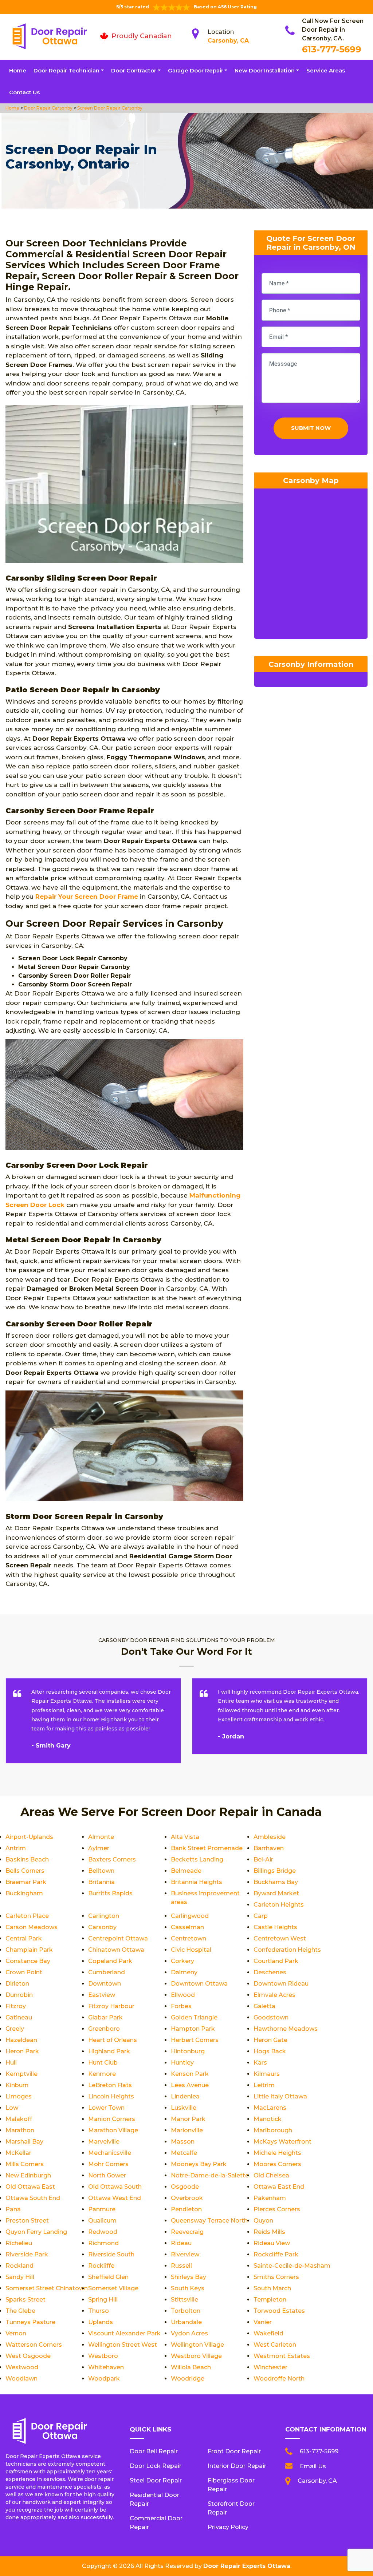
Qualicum (102, 2221)
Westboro (103, 2356)
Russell (181, 2266)
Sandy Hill (20, 2277)
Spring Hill (103, 2300)
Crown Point (24, 1972)
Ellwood (183, 1995)
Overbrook (187, 2198)
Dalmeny (184, 1972)
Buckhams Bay (276, 1882)
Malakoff (19, 2119)
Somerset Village (113, 2288)
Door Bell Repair (154, 2451)
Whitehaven (106, 2367)
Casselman (187, 1927)
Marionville (187, 2130)
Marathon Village (113, 2130)
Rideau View (272, 2243)
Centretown (189, 1938)
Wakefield (268, 2333)
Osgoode (185, 2187)
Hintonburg (188, 2051)
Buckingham (24, 1893)
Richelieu (19, 2243)
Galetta (264, 2006)
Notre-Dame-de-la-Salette (210, 2175)
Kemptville (21, 2074)
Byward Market (276, 1893)
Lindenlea (185, 2096)
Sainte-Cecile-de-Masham (292, 2266)
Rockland (19, 2266)
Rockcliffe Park (276, 2254)
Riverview (185, 2254)
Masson (183, 2142)
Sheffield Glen (108, 2277)
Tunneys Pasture (30, 2322)
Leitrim (264, 2085)
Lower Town (106, 2108)
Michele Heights (277, 2153)
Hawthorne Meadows (286, 2029)
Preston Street (27, 2221)
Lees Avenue (190, 2085)
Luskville (184, 2108)
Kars (260, 2063)
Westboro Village (196, 2356)
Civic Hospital (191, 1950)
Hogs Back (270, 2051)
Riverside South (111, 2254)
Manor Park (188, 2119)
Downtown (105, 1984)
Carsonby (102, 1927)
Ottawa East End (279, 2187)
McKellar (18, 2153)
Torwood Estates (279, 2311)
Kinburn (17, 2085)
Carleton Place (27, 1916)
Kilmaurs (267, 2074)
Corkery (182, 1961)
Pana (13, 2209)
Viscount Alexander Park (124, 2333)
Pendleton (186, 2209)
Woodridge (188, 2379)
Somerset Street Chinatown (47, 2288)
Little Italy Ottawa (280, 2096)
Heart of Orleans (113, 2040)
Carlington (104, 1916)
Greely (15, 2029)
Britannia (101, 1882)
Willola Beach (191, 2367)
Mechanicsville (110, 2153)
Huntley (182, 2063)
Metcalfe (184, 2153)
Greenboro (104, 2029)
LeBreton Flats (110, 2085)
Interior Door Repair (237, 2466)
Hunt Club (103, 2063)
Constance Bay (28, 1961)
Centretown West (280, 1938)
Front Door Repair (234, 2451)
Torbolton (186, 2311)
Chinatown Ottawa (116, 1950)
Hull (11, 2063)
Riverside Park (27, 2254)
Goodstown (271, 2017)
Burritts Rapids (110, 1893)
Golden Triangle (194, 2017)
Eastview (102, 1995)
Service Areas (326, 70)
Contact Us (24, 92)
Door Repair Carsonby (48, 108)
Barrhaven (269, 1848)
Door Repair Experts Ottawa (247, 2566)
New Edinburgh (28, 2175)
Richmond (103, 2243)
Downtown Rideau (281, 1984)
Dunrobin (19, 1995)
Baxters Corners (112, 1859)
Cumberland (107, 1972)
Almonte (101, 1837)
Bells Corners (25, 1871)
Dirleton (17, 1984)
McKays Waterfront (282, 2142)
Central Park (24, 1938)
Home (18, 70)
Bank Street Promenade (207, 1848)
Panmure (102, 2209)
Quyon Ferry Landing (36, 2232)
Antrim (16, 1848)
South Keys (188, 2288)
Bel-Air (263, 1859)
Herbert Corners (195, 2040)
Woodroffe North (279, 2379)
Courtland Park (276, 1961)
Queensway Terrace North (209, 2221)
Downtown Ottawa (199, 1984)
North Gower (107, 2175)
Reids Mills (269, 2232)
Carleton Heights (279, 1905)
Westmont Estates (282, 2356)
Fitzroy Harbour (111, 2006)
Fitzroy (16, 2006)
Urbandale (186, 2322)
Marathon (20, 2130)
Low (12, 2108)
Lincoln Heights (111, 2096)
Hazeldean (21, 2040)
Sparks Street (25, 2300)
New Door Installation (265, 70)
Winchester (270, 2367)
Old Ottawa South (115, 2187)
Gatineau (19, 2017)
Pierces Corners (277, 2209)
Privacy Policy (228, 2527)
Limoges (19, 2096)
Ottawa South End (33, 2198)
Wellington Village (197, 2345)
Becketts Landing (197, 1859)
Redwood (103, 2232)
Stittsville (184, 2300)
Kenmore (102, 2074)
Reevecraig (187, 2232)
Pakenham (270, 2198)
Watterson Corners (34, 2345)
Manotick (268, 2119)
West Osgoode (28, 2356)
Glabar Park (105, 2017)
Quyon (263, 2221)
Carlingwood (190, 1916)
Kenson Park (190, 2074)
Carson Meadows (32, 1927)
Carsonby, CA (228, 41)
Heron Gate (270, 2040)
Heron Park (22, 2051)
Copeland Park (110, 1961)
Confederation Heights (287, 1950)
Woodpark (104, 2379)
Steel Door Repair (156, 2480)
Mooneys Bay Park (199, 2164)
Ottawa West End (115, 2198)
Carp (261, 1916)
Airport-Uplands (29, 1837)
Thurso (99, 2311)
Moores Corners (277, 2164)
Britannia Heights (197, 1882)
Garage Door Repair (196, 70)
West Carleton (275, 2345)
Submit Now (311, 428)
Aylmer (99, 1848)
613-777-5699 (332, 49)
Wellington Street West (123, 2345)
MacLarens (270, 2108)
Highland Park (109, 2051)
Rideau (181, 2243)
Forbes (181, 2006)
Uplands (101, 2322)
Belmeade (186, 1871)
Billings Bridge (275, 1871)
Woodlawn (21, 2379)
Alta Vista (185, 1837)
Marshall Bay (24, 2142)
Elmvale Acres (274, 1995)
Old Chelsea (271, 2175)
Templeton (270, 2300)
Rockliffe (101, 2266)
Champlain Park (29, 1950)
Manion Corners (112, 2119)
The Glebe (20, 2311)
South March (272, 2288)
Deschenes (270, 1972)
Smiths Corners (276, 2277)
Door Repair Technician (66, 70)
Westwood (22, 2367)
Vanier (263, 2322)
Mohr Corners (108, 2164)
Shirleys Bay (189, 2277)
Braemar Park (26, 1882)
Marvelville (104, 2142)
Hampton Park (193, 2029)
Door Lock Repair (156, 2466)
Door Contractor (134, 70)
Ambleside (270, 1837)
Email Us (313, 2466)
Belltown (101, 1871)
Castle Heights (275, 1927)
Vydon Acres (189, 2333)
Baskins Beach (27, 1859)
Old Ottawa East (30, 2187)
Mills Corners (25, 2164)
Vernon (16, 2333)
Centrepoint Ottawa (118, 1938)
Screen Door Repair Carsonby (109, 108)
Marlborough (273, 2130)
